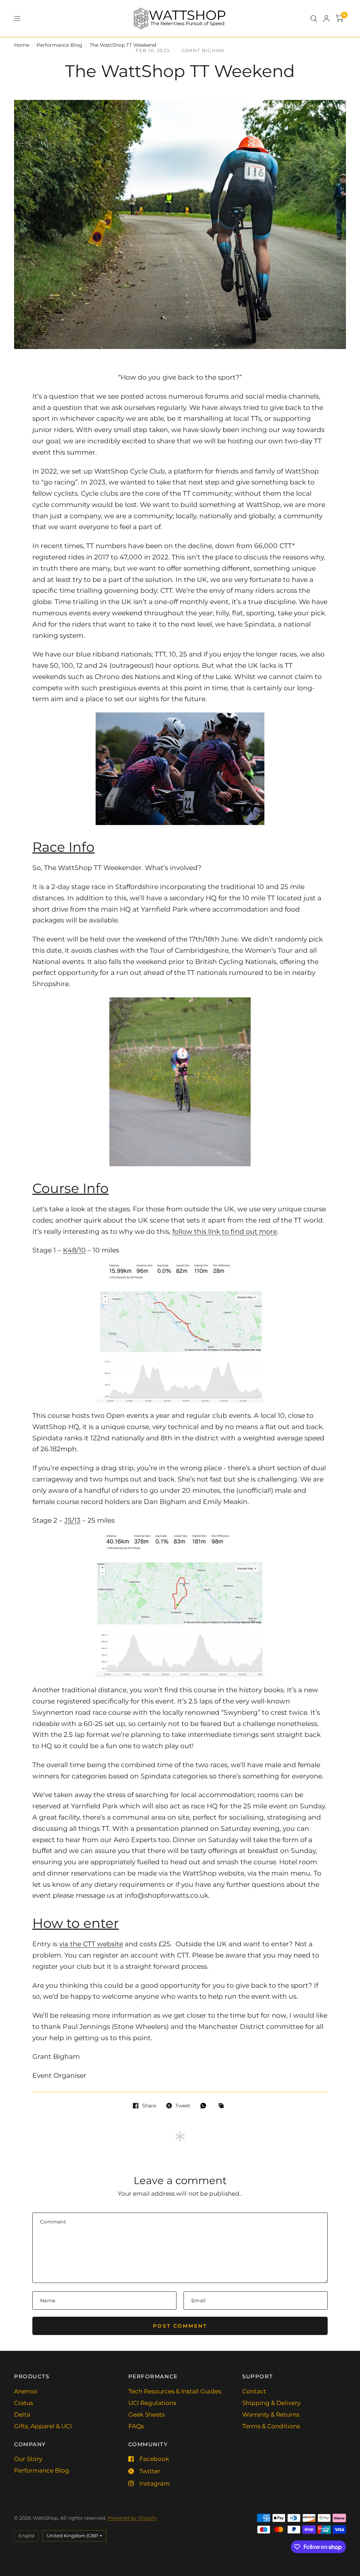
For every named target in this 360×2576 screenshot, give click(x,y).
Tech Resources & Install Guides (175, 2391)
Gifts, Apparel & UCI (43, 2426)
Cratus (24, 2403)
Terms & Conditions (271, 2426)
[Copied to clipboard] (223, 2106)
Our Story (28, 2459)
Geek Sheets (146, 2415)
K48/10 (74, 1250)
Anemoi (26, 2391)
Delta (22, 2415)
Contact (254, 2391)
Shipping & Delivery (271, 2403)
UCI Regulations (152, 2403)
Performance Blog (59, 45)
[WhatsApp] (205, 2106)
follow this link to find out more (225, 1232)
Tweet (183, 2106)
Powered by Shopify (132, 2518)
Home (22, 45)
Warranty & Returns (271, 2415)
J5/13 (72, 1520)
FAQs (136, 2426)
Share (149, 2106)
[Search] (314, 18)
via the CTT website (91, 1944)
